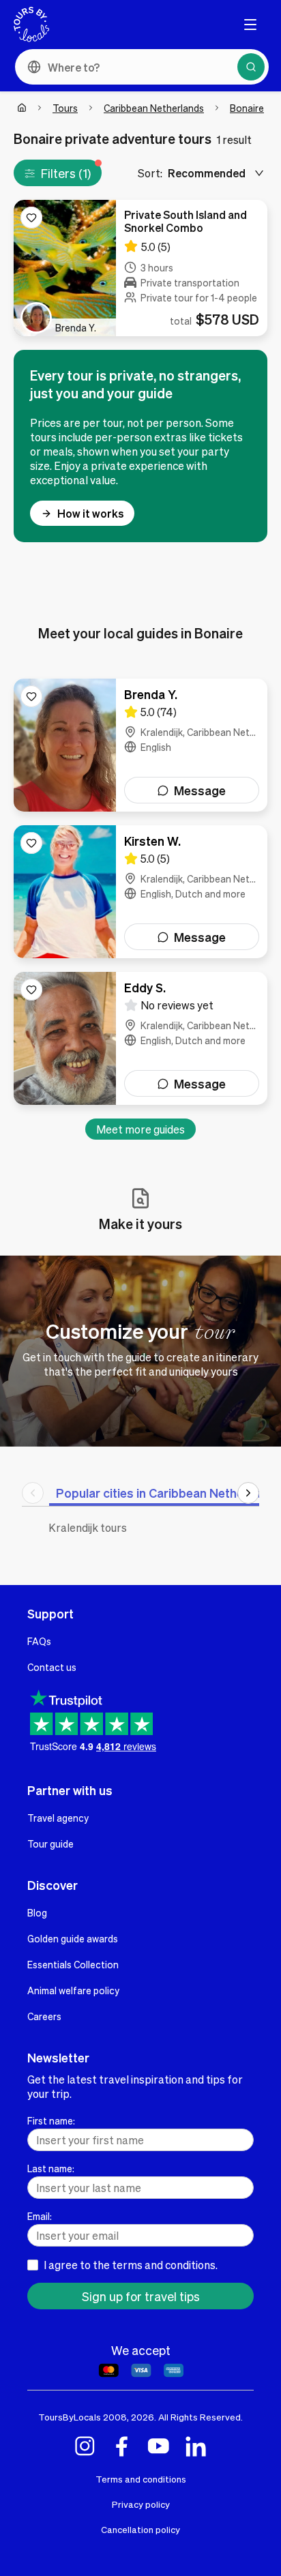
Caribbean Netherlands (154, 108)
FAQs (39, 1641)
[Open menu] (250, 25)
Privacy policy (141, 2504)
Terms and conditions (141, 2479)
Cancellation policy (140, 2529)
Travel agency (58, 1818)
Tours (65, 108)
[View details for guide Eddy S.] (140, 1038)
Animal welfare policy (73, 1990)
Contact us (52, 1667)
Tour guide (50, 1844)
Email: (40, 2216)
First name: (51, 2120)
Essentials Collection (73, 1964)
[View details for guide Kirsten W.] (140, 892)
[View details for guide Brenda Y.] (140, 745)
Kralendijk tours (88, 1527)
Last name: (51, 2168)
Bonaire (247, 108)
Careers (44, 2016)
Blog (37, 1912)
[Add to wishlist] (31, 218)
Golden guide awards (73, 1938)
